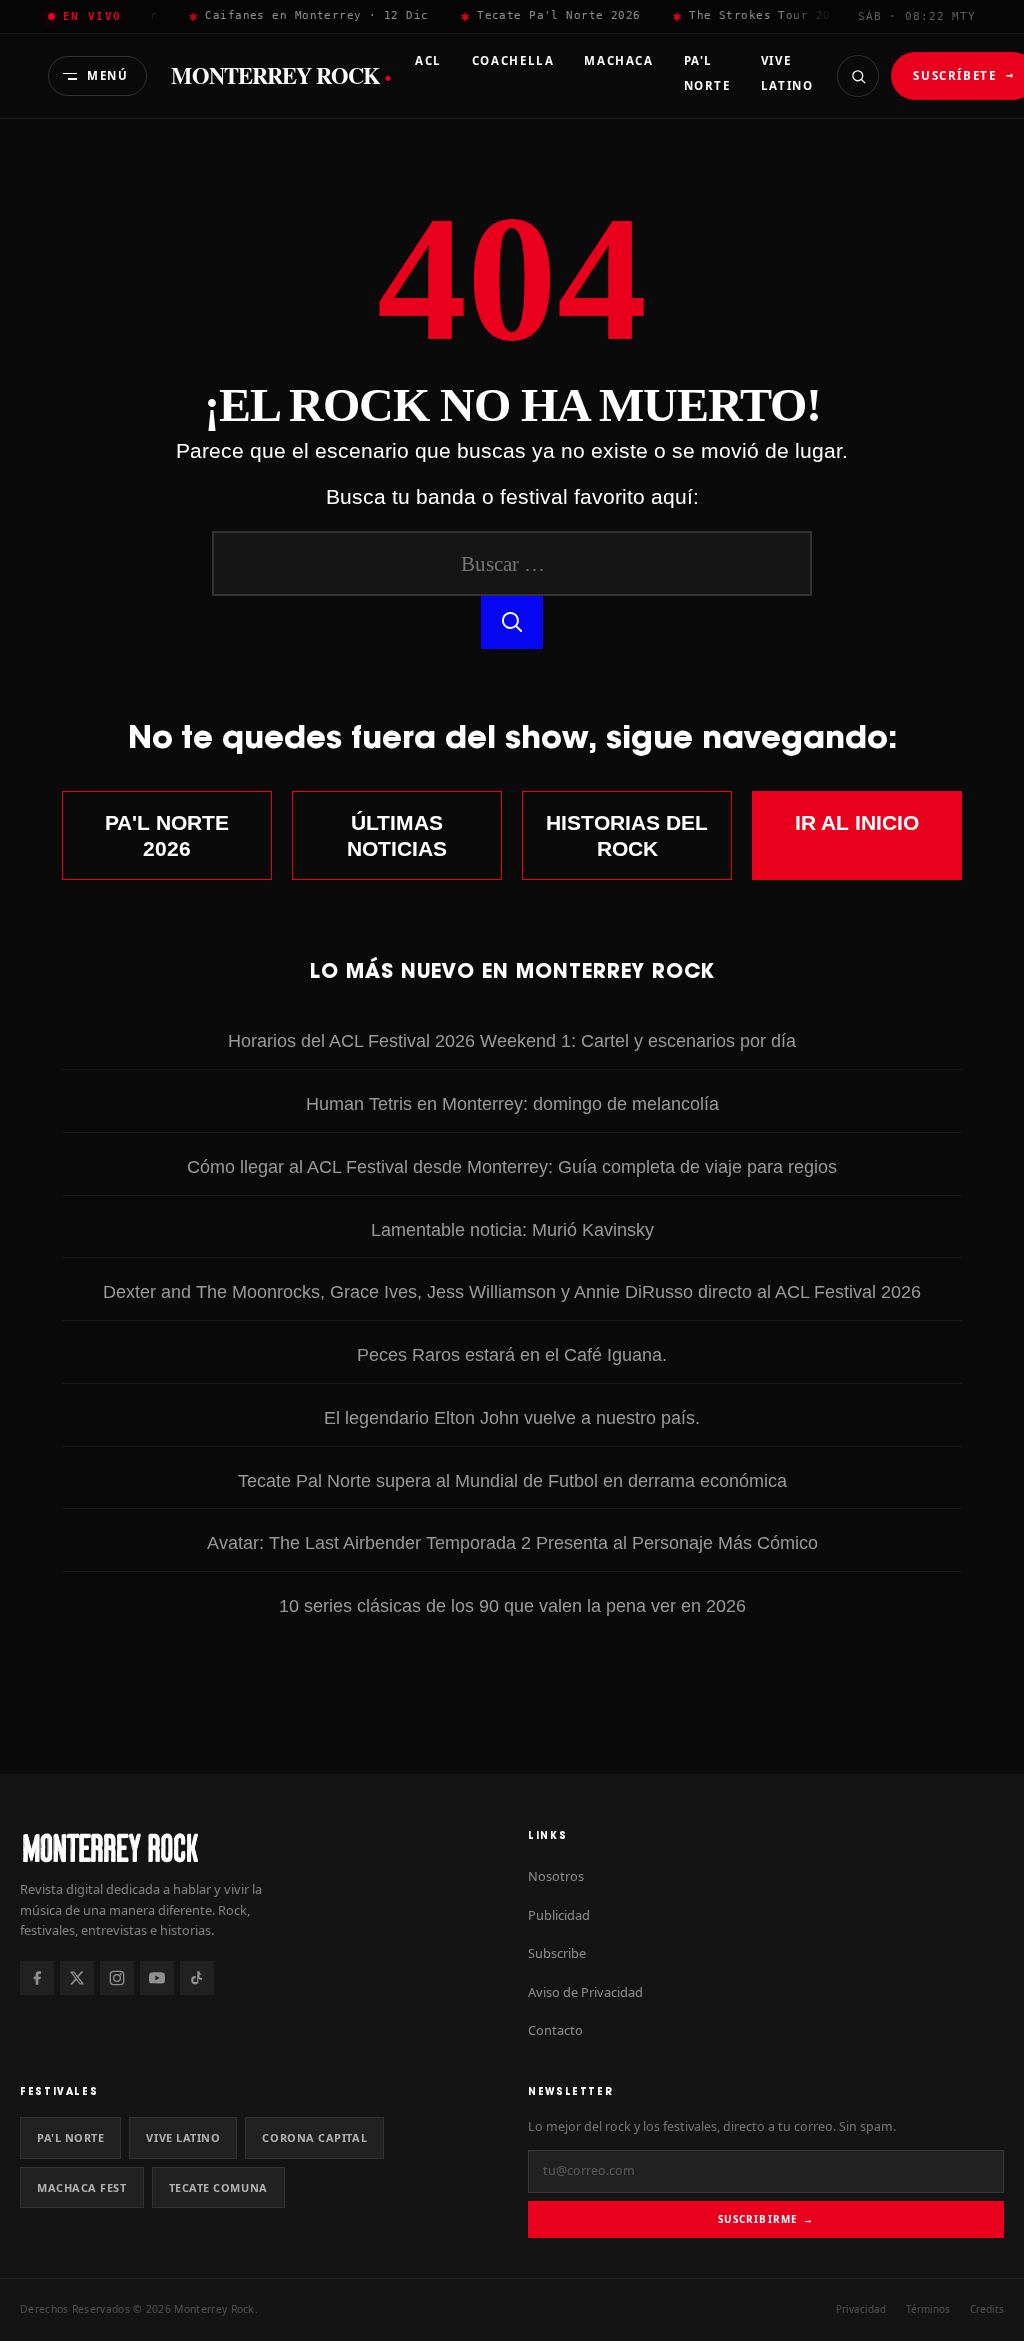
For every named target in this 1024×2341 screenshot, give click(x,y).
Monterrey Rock (281, 76)
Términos (928, 2309)
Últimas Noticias (397, 835)
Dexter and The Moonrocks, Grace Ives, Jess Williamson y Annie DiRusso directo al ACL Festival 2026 (512, 1291)
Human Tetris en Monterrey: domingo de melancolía (512, 1103)
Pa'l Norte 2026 (167, 835)
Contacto (555, 2030)
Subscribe (557, 1953)
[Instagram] (117, 1978)
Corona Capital (314, 2137)
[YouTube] (157, 1978)
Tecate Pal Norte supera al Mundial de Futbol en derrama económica (512, 1480)
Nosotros (556, 1876)
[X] (77, 1978)
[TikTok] (197, 1978)
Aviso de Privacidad (585, 1992)
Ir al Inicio (857, 822)
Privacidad (861, 2309)
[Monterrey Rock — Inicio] (258, 1847)
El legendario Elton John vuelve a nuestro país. (512, 1417)
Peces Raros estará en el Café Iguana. (512, 1354)
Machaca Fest (82, 2187)
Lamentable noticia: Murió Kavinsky (512, 1229)
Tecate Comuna (218, 2187)
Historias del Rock (627, 835)
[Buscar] (858, 76)
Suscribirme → (765, 2219)
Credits (987, 2309)
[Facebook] (37, 1978)
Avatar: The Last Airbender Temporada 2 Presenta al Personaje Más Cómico (512, 1542)
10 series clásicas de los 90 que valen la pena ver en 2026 (512, 1605)
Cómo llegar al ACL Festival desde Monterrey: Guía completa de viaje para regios (512, 1166)
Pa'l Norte (70, 2137)
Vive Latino (183, 2137)
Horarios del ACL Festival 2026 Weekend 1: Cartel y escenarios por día (512, 1040)
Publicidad (559, 1915)
